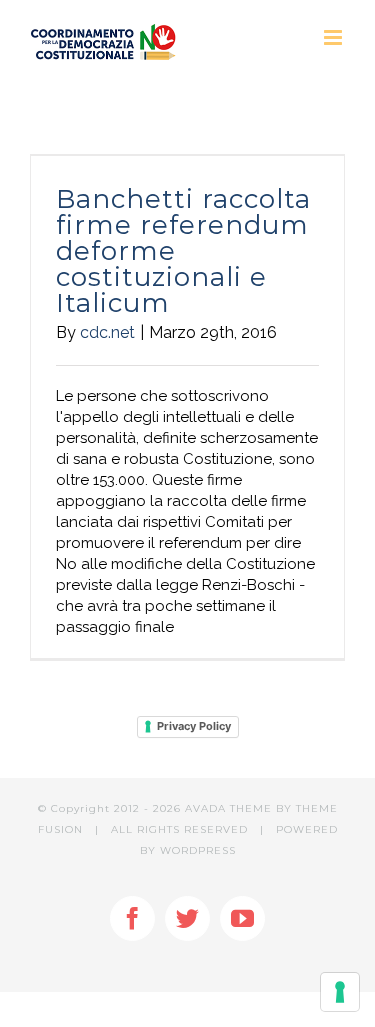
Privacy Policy (194, 726)
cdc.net (107, 332)
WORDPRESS (198, 850)
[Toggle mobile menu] (334, 37)
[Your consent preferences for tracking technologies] (340, 992)
